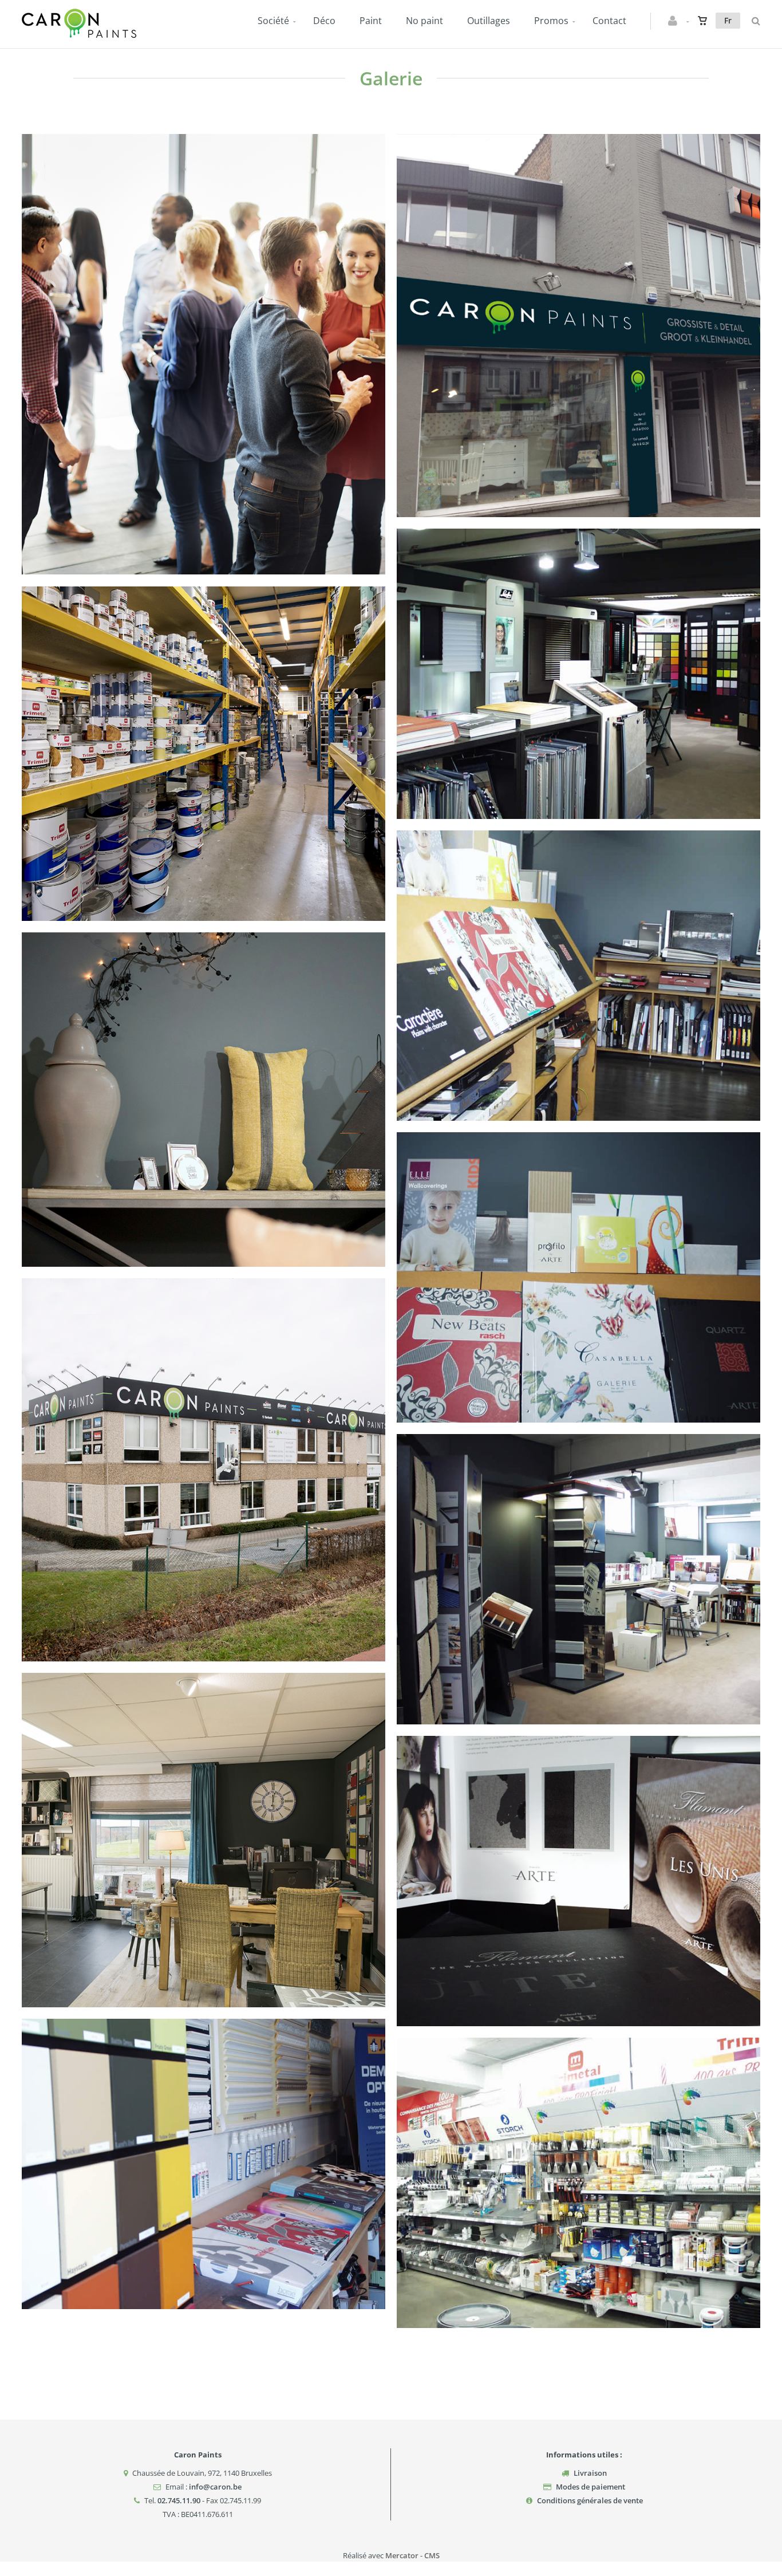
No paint (424, 21)
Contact (609, 21)
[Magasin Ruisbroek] (204, 1424)
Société (273, 21)
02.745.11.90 (179, 2500)
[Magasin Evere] (579, 280)
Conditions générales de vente (590, 2500)
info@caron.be (215, 2487)
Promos (551, 21)
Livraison (590, 2473)
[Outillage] (579, 2146)
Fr (728, 20)
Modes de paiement (591, 2487)
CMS (432, 2555)
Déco (324, 21)
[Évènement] (204, 303)
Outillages (489, 21)
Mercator (402, 2555)
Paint (371, 21)
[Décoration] (579, 939)
